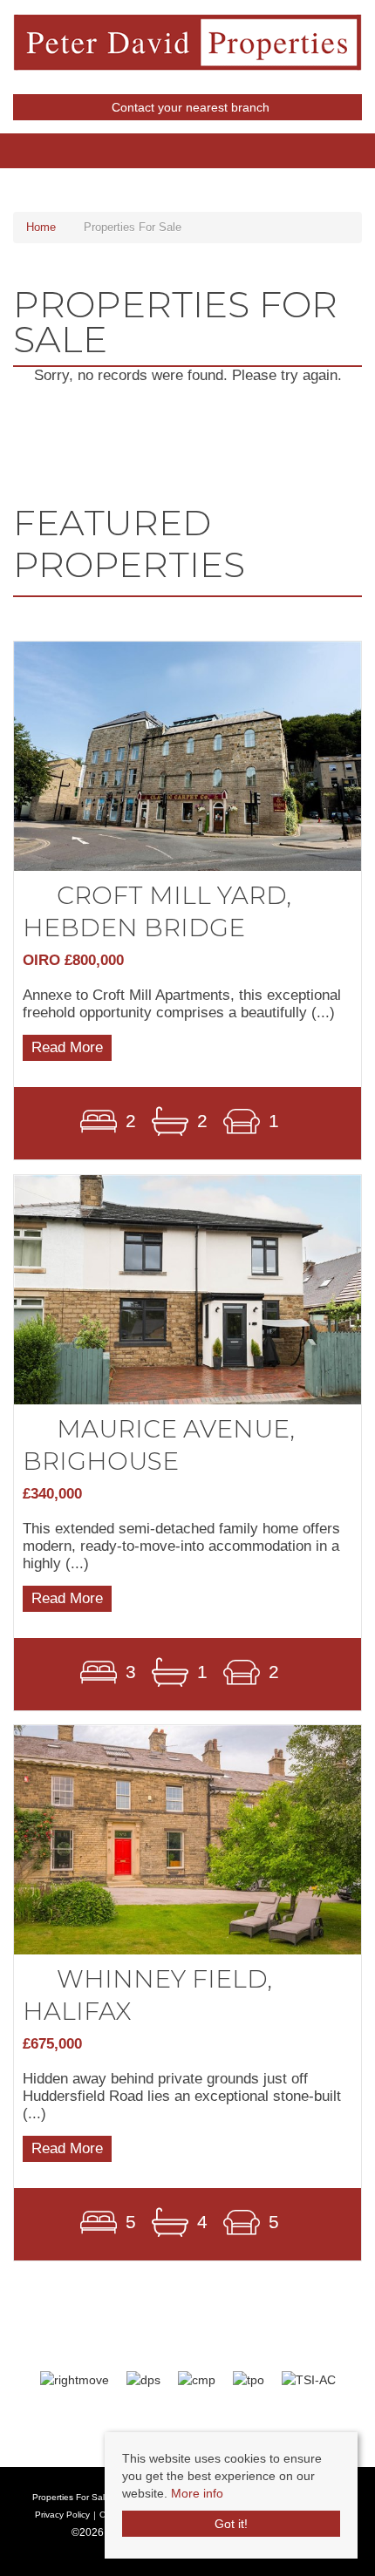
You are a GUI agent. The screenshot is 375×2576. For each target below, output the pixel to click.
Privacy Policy (62, 2515)
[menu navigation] (9, 142)
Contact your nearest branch (189, 107)
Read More (67, 1048)
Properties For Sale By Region (93, 2497)
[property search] (366, 142)
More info (197, 2493)
